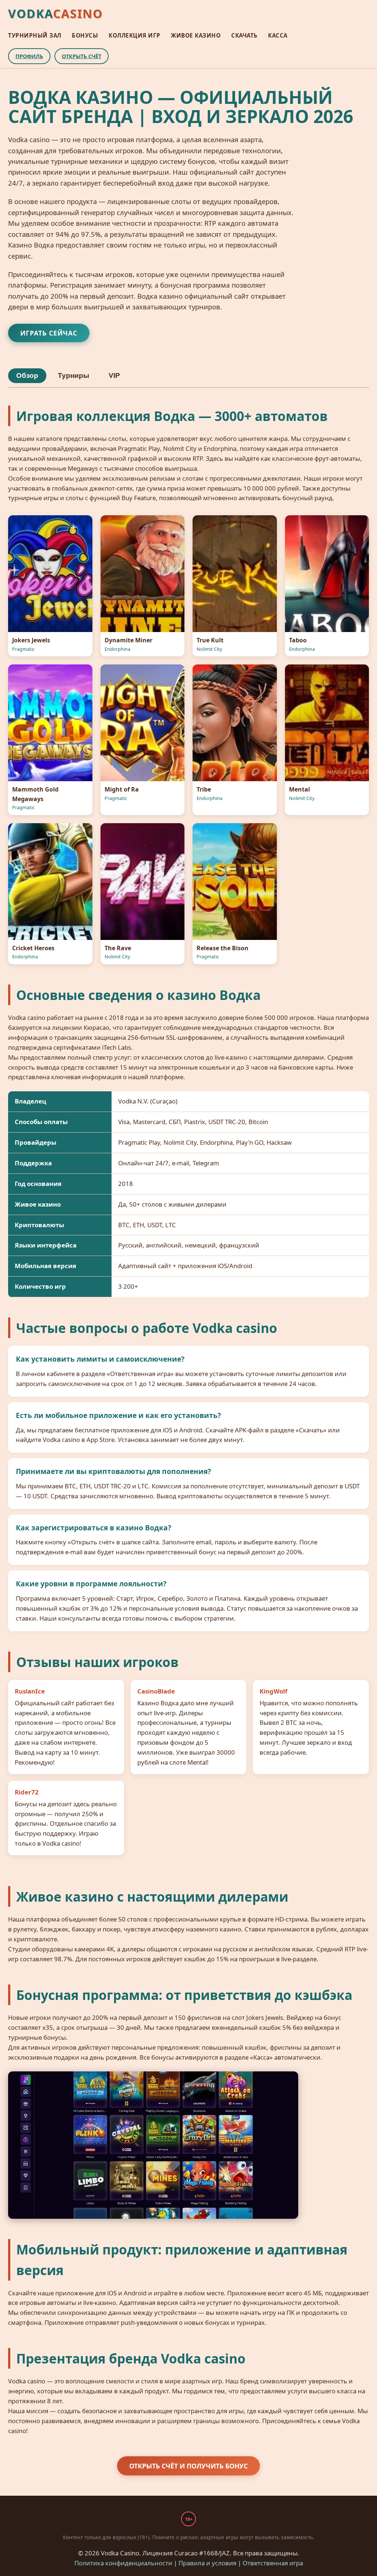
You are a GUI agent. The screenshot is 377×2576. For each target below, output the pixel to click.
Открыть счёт (82, 56)
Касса (278, 35)
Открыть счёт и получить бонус (188, 2466)
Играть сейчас (49, 333)
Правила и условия (207, 2563)
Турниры (73, 375)
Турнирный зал (35, 35)
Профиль (29, 56)
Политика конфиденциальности (123, 2563)
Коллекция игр (135, 35)
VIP (114, 375)
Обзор (27, 375)
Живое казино (196, 35)
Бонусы (85, 35)
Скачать (244, 35)
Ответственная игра (273, 2563)
